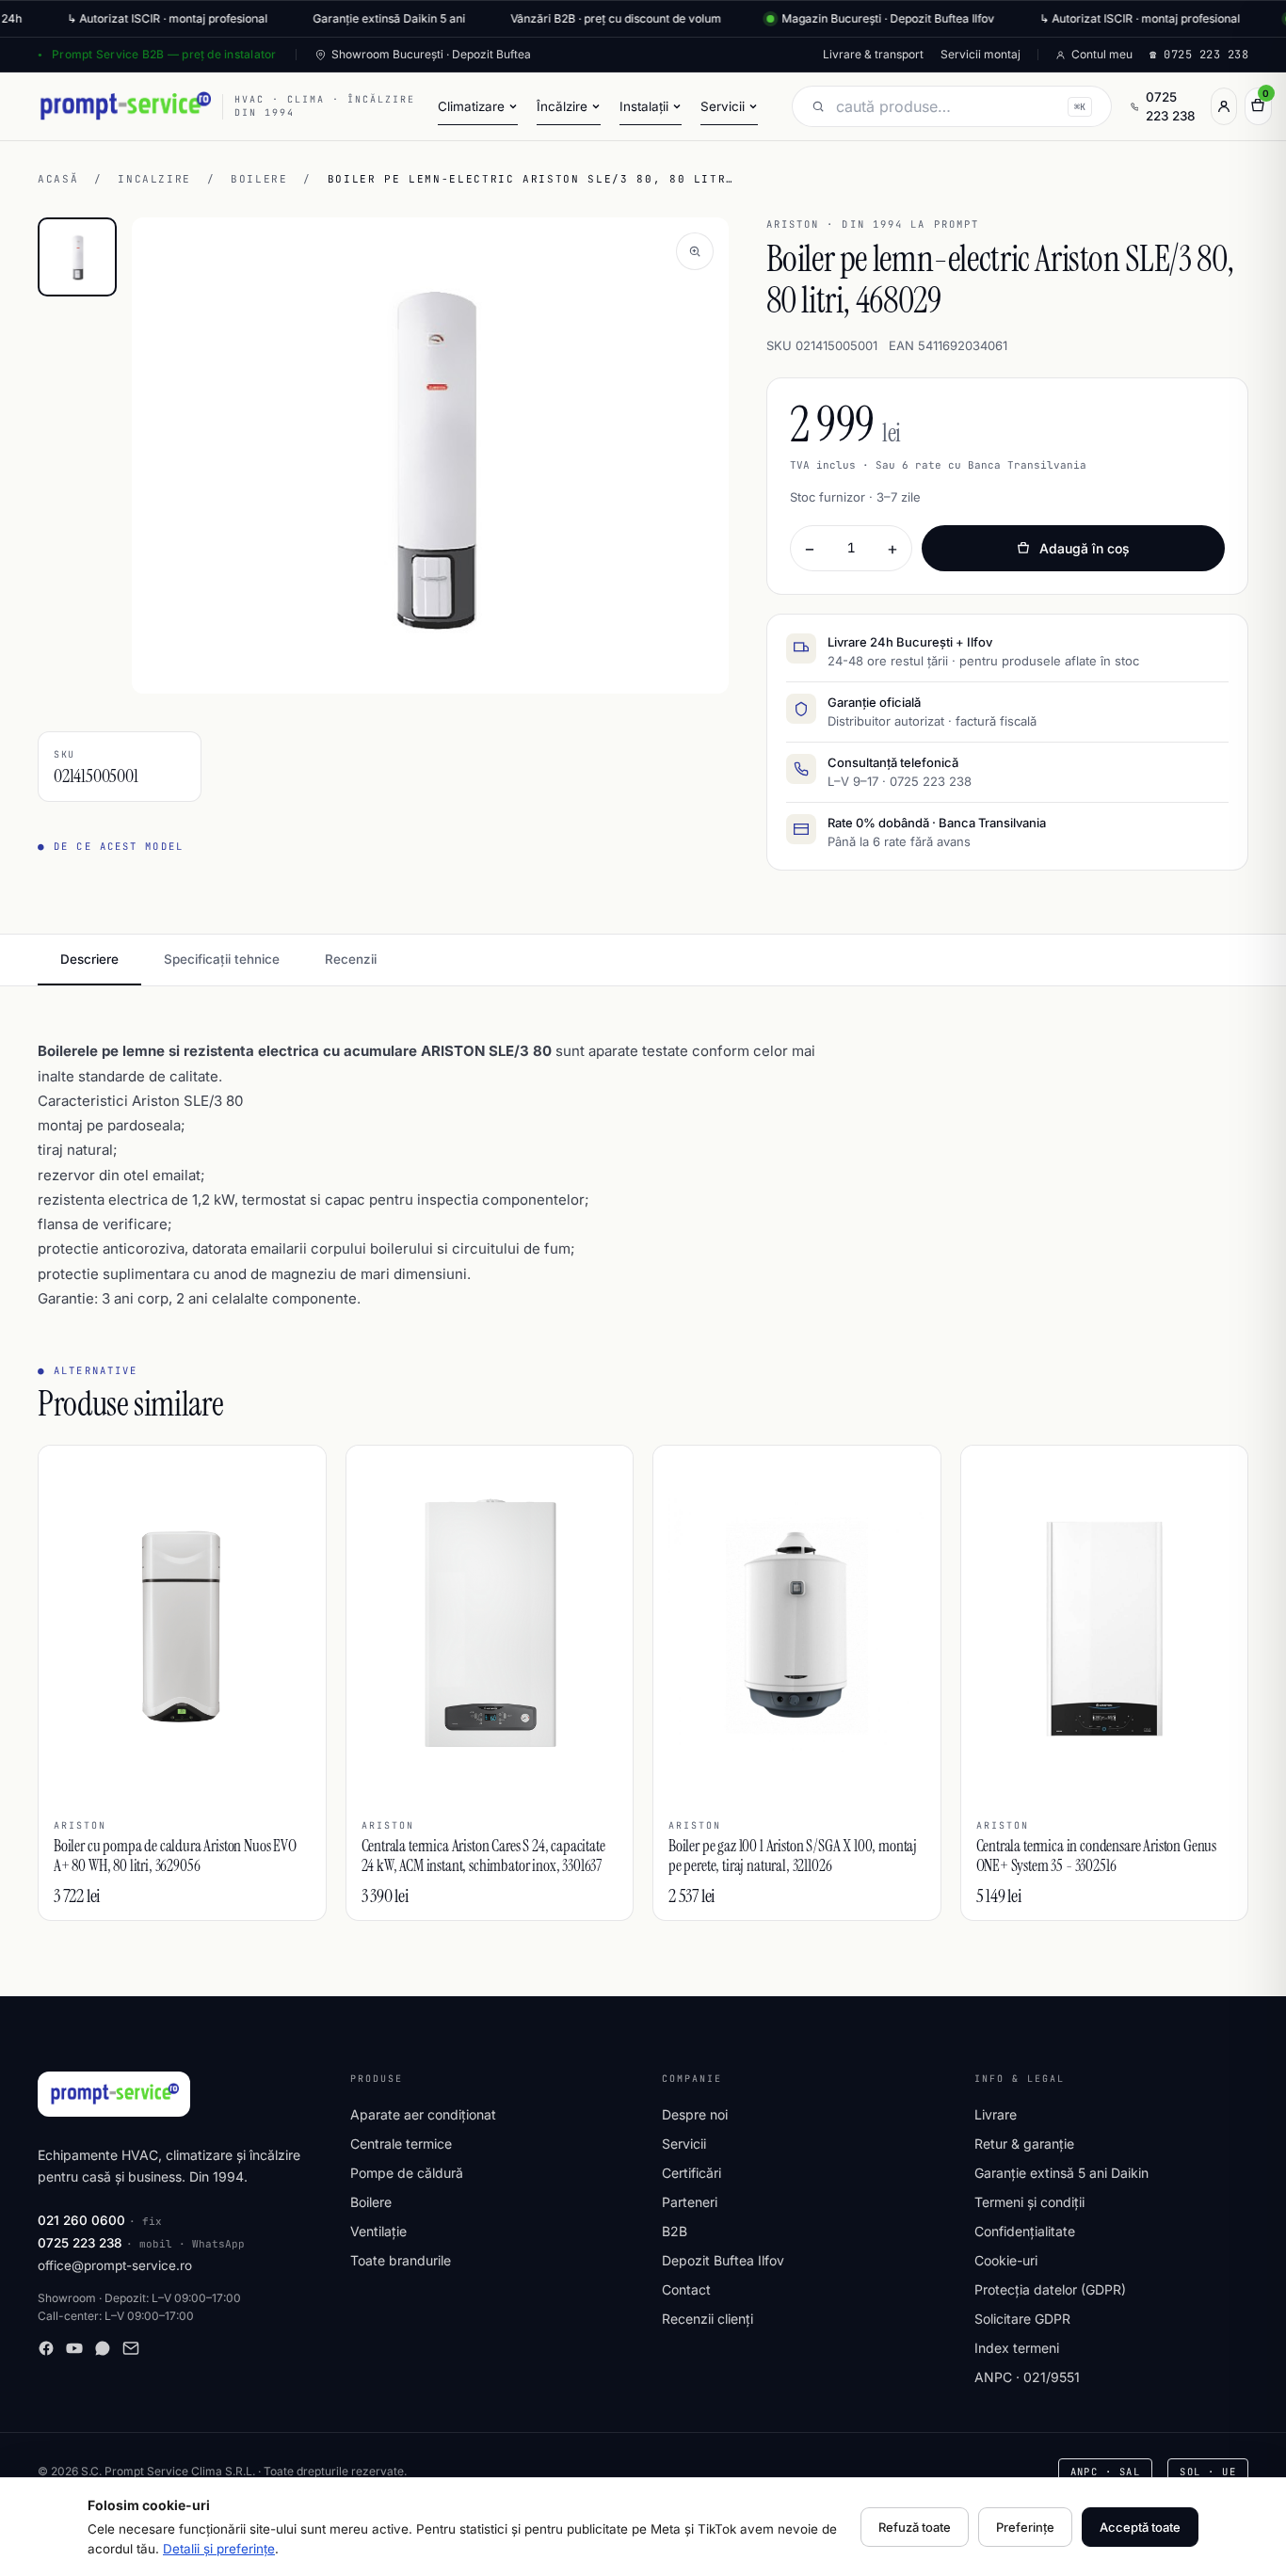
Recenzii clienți (707, 2319)
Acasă (58, 179)
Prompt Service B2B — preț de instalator (164, 54)
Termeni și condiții (1029, 2202)
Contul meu (1102, 54)
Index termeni (1017, 2348)
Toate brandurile (401, 2260)
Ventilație (378, 2231)
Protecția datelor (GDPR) (1050, 2289)
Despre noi (695, 2114)
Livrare (996, 2114)
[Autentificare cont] (1224, 106)
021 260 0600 (81, 2220)
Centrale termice (401, 2144)
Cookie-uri (1006, 2260)
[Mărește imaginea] (695, 251)
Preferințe (1025, 2527)
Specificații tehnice (222, 959)
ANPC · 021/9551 (1027, 2377)
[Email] (131, 2348)
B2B (675, 2231)
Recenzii (351, 959)
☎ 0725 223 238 (1199, 55)
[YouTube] (74, 2348)
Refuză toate (915, 2527)
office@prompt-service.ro (115, 2265)
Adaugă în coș (1085, 548)
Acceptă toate (1140, 2527)
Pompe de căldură (407, 2173)
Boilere (259, 179)
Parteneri (690, 2202)
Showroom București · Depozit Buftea (431, 54)
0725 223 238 (1171, 106)
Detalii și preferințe (219, 2549)
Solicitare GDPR (1022, 2319)
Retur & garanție (1024, 2144)
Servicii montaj (981, 54)
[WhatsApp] (103, 2348)
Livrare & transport (873, 54)
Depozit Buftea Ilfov (723, 2260)
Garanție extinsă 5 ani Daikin (1061, 2173)
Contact (686, 2289)
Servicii (684, 2144)
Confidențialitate (1025, 2231)
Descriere (89, 959)
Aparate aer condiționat (423, 2114)
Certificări (691, 2173)
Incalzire (154, 179)
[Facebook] (46, 2348)
